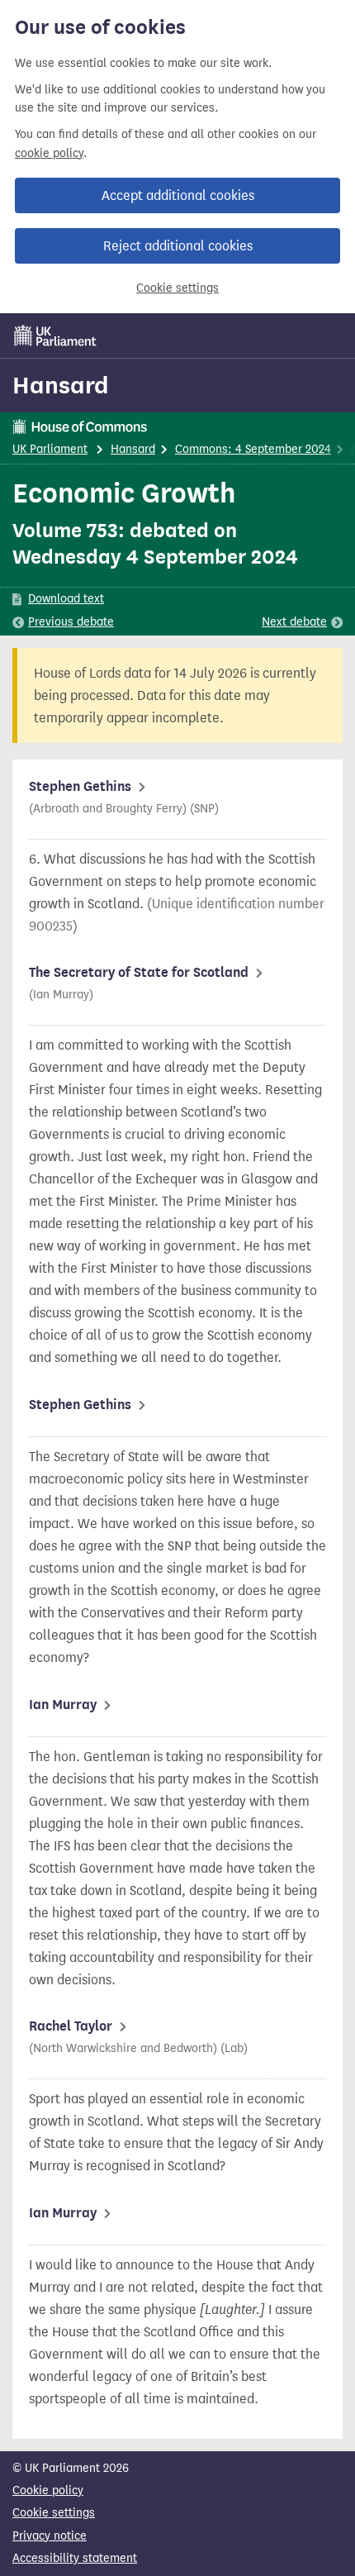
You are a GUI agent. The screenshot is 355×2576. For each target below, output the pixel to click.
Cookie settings (177, 288)
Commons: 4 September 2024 (253, 449)
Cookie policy (48, 2490)
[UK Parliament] (55, 336)
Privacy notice (50, 2536)
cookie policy (49, 153)
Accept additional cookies (178, 195)
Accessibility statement (75, 2558)
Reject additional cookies (178, 246)
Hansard (61, 385)
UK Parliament (50, 449)
